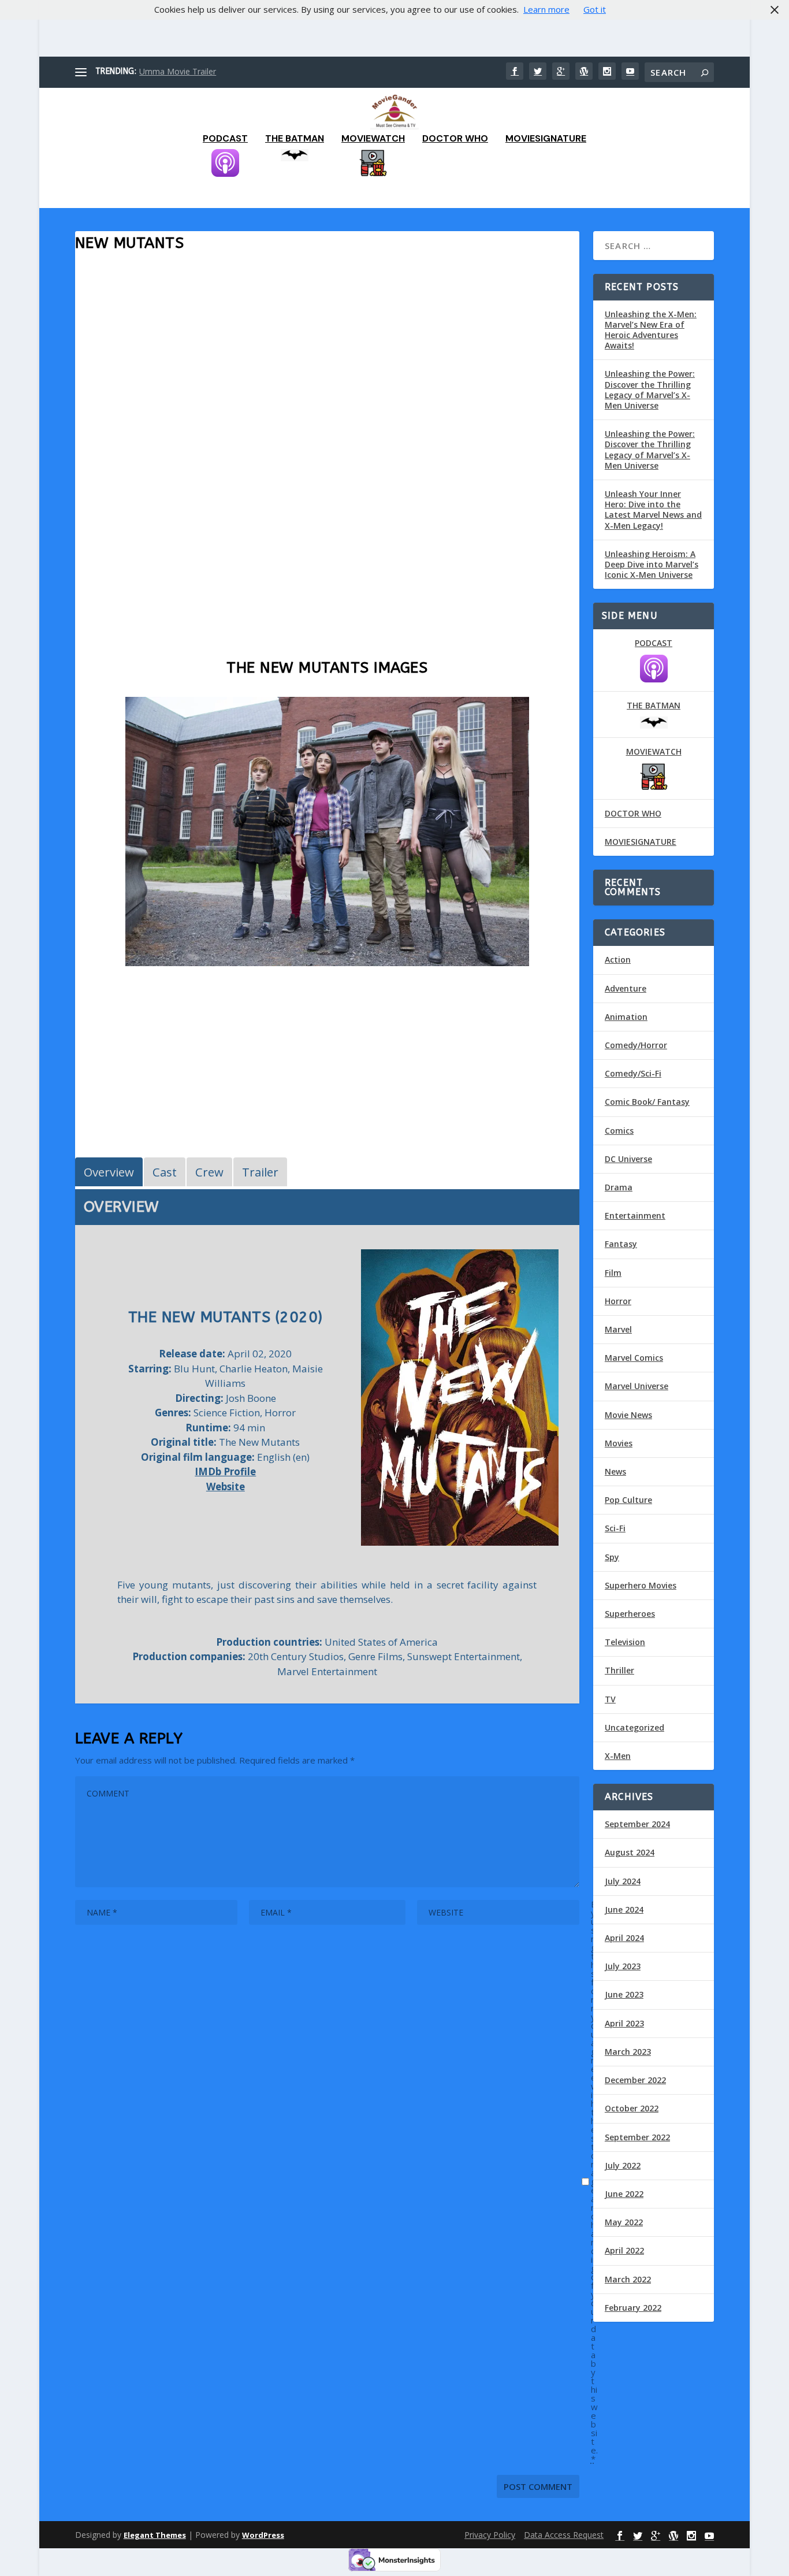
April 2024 (624, 1938)
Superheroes (630, 1614)
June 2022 (624, 2194)
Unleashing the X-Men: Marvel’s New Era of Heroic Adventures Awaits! (651, 330)
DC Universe (628, 1159)
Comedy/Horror (636, 1045)
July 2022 (623, 2165)
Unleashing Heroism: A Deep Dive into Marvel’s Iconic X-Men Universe (652, 564)
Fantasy (621, 1244)
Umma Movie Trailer (178, 71)
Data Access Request (564, 2535)
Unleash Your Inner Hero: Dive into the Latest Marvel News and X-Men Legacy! (653, 510)
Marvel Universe (637, 1386)
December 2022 (635, 2080)
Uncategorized (634, 1727)
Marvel (618, 1329)
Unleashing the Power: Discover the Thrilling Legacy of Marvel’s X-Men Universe (650, 389)
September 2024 (637, 1824)
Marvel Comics (634, 1358)
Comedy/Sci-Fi (633, 1073)
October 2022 (632, 2108)
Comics (619, 1131)
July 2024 (623, 1881)
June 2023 (624, 1994)
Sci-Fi (615, 1528)
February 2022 (633, 2308)
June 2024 (624, 1909)
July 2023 (623, 1966)
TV (610, 1699)
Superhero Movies (641, 1585)
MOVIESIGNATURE (546, 139)
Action (618, 959)
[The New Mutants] (327, 963)
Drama (619, 1187)
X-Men (618, 1756)
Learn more (546, 9)
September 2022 (637, 2137)
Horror (618, 1301)
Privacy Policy (490, 2535)
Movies (619, 1443)
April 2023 (624, 2023)
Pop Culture (628, 1500)
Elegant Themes (155, 2535)
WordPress (263, 2535)
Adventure (626, 988)
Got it (595, 9)
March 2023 (628, 2052)
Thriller (619, 1670)
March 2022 (628, 2279)
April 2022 (624, 2250)
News (615, 1471)
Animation (626, 1017)
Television (625, 1642)
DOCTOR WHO (455, 139)
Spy (612, 1557)
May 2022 (624, 2222)
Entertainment (635, 1215)
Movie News (628, 1415)
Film (613, 1273)
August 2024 (630, 1852)
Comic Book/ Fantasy (647, 1102)
